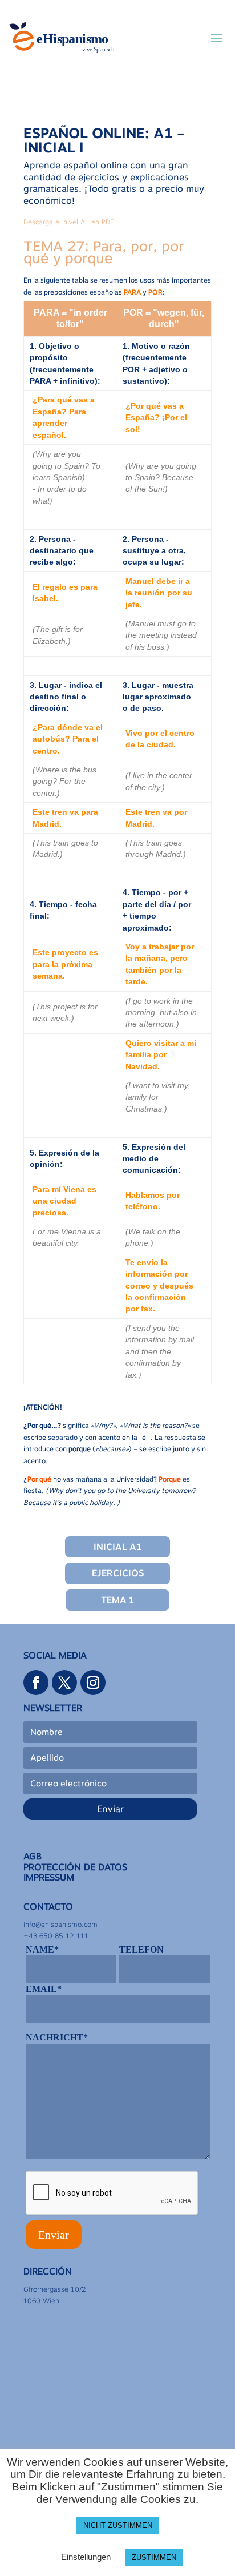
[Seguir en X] (64, 1683)
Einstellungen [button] (86, 2557)
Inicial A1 (117, 1547)
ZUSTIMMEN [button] (154, 2557)
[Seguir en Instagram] (93, 1683)
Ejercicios (118, 1573)
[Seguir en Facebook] (36, 1683)
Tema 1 (117, 1600)
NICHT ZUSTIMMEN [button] (118, 2525)
